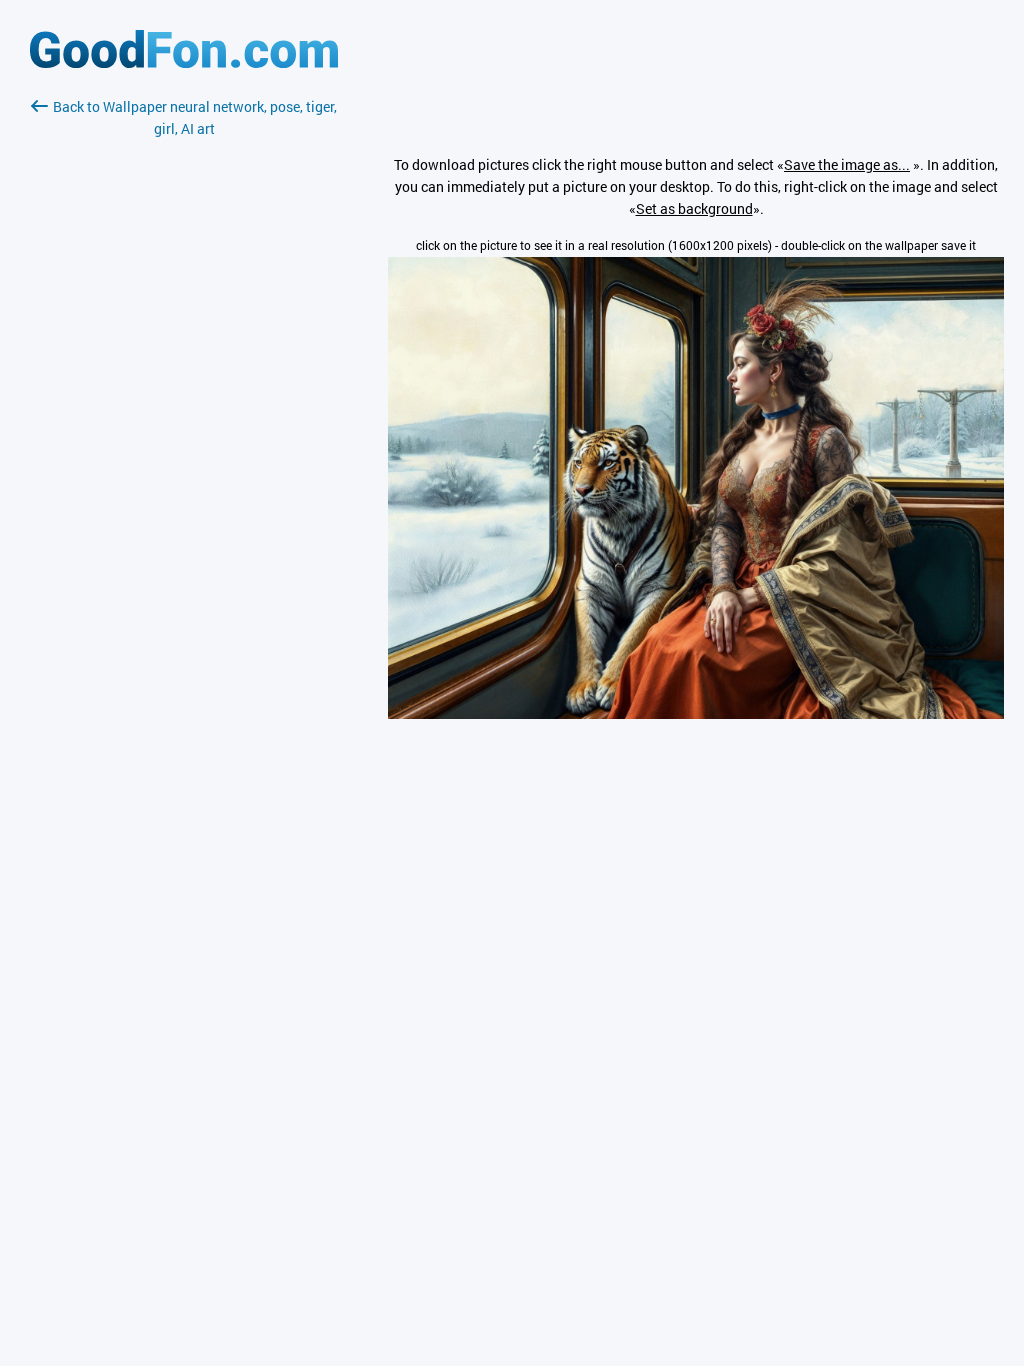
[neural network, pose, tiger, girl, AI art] (696, 713)
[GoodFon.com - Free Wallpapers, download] (184, 62)
